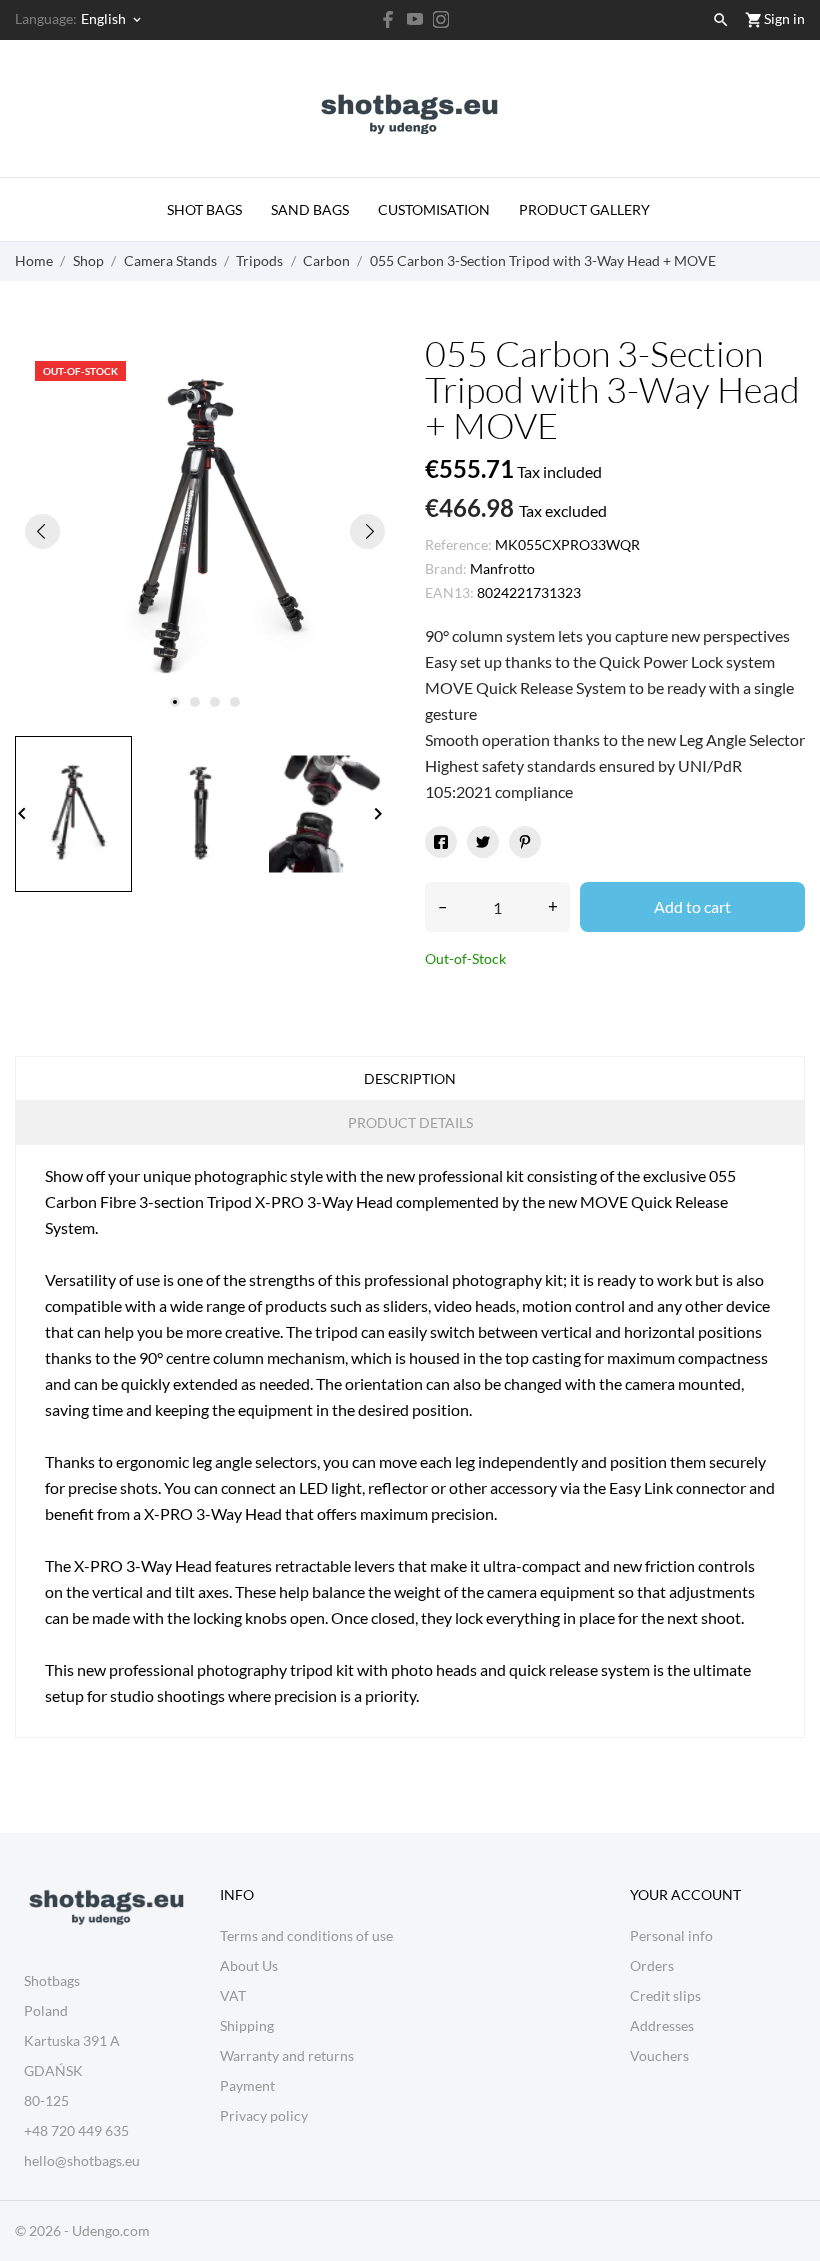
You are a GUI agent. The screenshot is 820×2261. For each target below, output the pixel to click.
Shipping (247, 2025)
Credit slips (665, 1995)
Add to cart (692, 906)
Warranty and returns (287, 2055)
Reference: (458, 544)
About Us (249, 1965)
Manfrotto (502, 568)
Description (410, 1078)
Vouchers (659, 2055)
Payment (247, 2085)
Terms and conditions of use (306, 1935)
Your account (685, 1894)
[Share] (441, 842)
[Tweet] (483, 842)
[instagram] (441, 19)
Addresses (662, 2025)
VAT (233, 1995)
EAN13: (449, 592)
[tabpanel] (205, 531)
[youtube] (415, 19)
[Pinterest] (525, 842)
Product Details (410, 1122)
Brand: (446, 568)
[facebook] (389, 19)
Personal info (671, 1935)
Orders (652, 1965)
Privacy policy (264, 2115)
